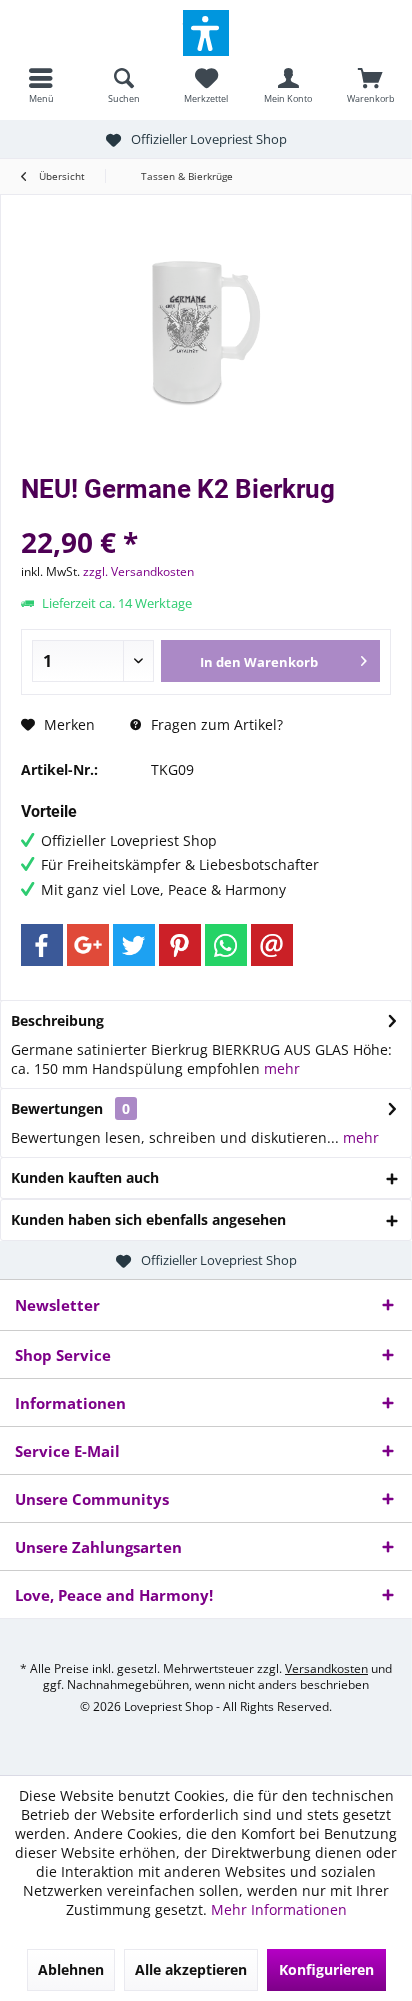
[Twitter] (134, 945)
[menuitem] (41, 85)
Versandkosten (326, 1668)
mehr (282, 1068)
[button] (206, 33)
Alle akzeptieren (191, 1969)
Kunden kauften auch (85, 1177)
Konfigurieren (326, 1969)
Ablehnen (71, 1969)
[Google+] (88, 945)
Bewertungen (57, 1108)
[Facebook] (42, 945)
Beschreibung (57, 1020)
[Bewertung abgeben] (206, 515)
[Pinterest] (180, 945)
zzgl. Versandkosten (138, 571)
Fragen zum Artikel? (215, 724)
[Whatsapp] (226, 945)
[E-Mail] (272, 945)
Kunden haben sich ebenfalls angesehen (148, 1219)
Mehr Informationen (279, 1909)
